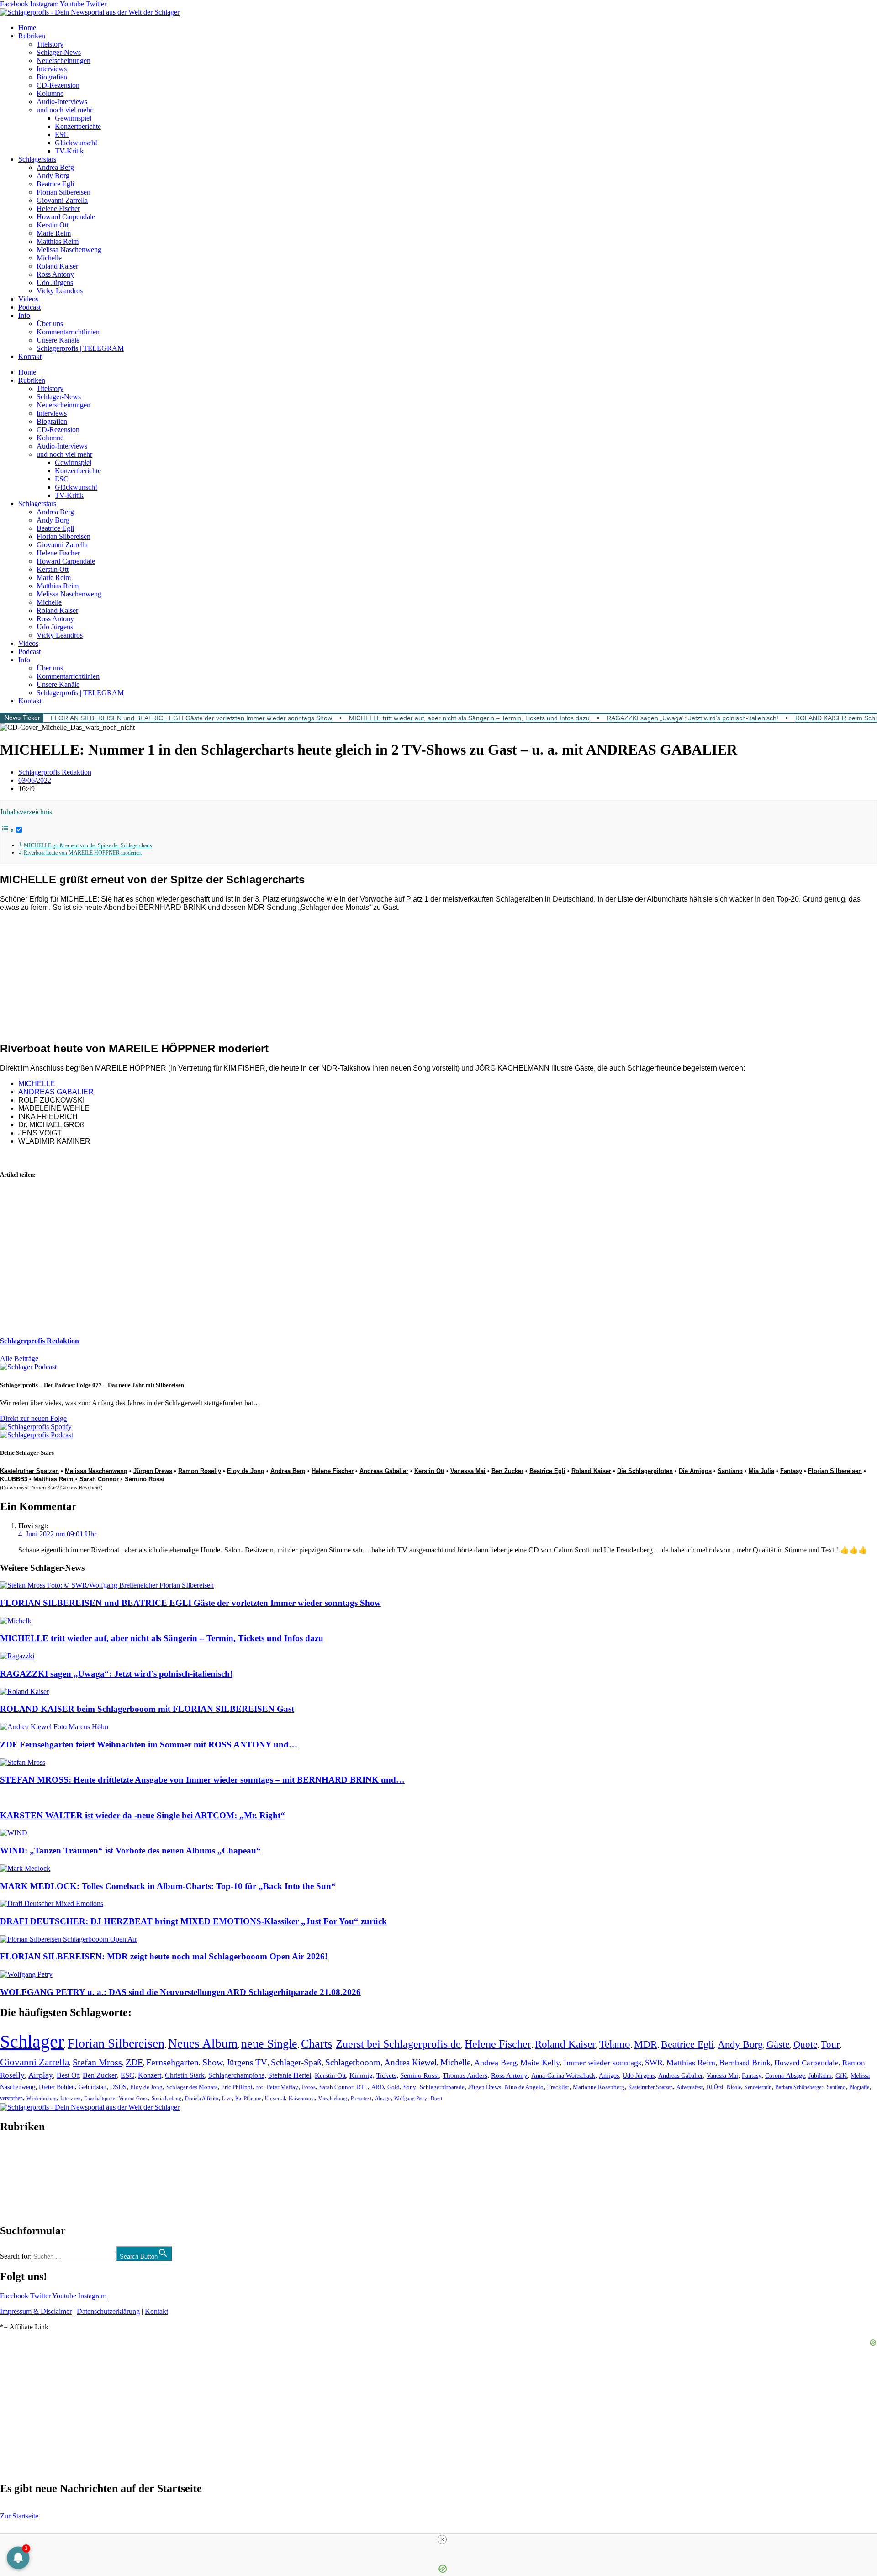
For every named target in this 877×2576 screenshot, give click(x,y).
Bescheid (89, 1488)
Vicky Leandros (60, 291)
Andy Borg (53, 176)
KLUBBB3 (14, 1479)
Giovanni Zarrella (62, 200)
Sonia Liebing (166, 2098)
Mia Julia (761, 1471)
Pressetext (361, 2098)
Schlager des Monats (192, 2087)
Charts (317, 2044)
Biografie (859, 2088)
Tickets (386, 2075)
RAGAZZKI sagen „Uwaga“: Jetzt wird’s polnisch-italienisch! (692, 718)
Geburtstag (92, 2087)
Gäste (778, 2044)
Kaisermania (302, 2098)
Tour (830, 2044)
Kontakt (30, 356)
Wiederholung (42, 2098)
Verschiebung (333, 2098)
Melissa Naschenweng (69, 250)
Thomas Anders (465, 2075)
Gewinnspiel (73, 118)
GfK (841, 2076)
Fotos (309, 2087)
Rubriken (32, 36)
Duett (436, 2098)
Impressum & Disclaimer (36, 2311)
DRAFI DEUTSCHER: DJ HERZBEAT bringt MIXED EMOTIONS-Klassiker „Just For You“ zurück (193, 1921)
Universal (275, 2098)
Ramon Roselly (200, 1471)
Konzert (150, 2075)
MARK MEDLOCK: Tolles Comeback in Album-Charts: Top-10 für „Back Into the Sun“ (168, 1886)
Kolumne (50, 93)
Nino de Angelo (524, 2087)
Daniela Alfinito (202, 2098)
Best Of (68, 2075)
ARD (378, 2087)
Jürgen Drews (153, 1471)
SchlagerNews (21, 2154)
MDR (646, 2044)
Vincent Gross (133, 2098)
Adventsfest (689, 2087)
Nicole (734, 2087)
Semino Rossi (145, 1479)
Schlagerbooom (353, 2062)
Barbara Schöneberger (799, 2088)
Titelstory (50, 44)
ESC (62, 135)
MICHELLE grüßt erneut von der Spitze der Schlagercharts (88, 846)
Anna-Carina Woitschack (563, 2075)
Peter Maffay (283, 2087)
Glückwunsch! (76, 143)
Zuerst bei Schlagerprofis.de (398, 2044)
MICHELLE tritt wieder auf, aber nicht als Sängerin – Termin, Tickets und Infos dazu (469, 718)
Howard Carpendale (66, 217)
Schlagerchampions (236, 2075)
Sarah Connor (99, 1479)
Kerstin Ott (53, 225)
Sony (410, 2087)
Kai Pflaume (248, 2098)
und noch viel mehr (64, 110)
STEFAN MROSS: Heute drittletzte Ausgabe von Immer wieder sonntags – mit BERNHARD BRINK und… (202, 1780)
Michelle (49, 258)
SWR (654, 2063)
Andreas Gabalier (384, 1471)
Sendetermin (758, 2087)
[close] (442, 2539)
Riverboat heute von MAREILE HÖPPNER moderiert (83, 853)
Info (24, 315)
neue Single (269, 2043)
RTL (362, 2087)
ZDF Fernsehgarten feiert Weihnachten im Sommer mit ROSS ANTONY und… (149, 1745)
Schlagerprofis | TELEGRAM (80, 348)
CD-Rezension (58, 85)
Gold (394, 2087)
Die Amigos (695, 1471)
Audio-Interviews (62, 102)
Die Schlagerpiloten (645, 1471)
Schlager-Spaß (296, 2062)
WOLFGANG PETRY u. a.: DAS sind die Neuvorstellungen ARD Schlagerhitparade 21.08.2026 (180, 1992)
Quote (805, 2044)
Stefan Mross (97, 2062)
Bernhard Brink (745, 2063)
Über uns (50, 324)
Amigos (609, 2075)
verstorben (11, 2098)
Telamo (615, 2044)
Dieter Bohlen (57, 2087)
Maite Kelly (540, 2063)
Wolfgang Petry (411, 2098)
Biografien (52, 77)
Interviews (52, 69)
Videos (28, 299)
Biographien (18, 2179)
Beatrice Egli (55, 184)
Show (213, 2062)
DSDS (118, 2087)
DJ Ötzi (715, 2087)
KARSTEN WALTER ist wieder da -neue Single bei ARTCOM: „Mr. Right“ (143, 1815)
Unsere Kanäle (58, 340)
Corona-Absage (785, 2075)
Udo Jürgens (55, 282)
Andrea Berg (55, 167)
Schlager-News (59, 52)
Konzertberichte (78, 126)
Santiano (730, 1471)
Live (227, 2098)
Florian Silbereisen (63, 192)
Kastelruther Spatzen (29, 1471)
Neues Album (203, 2043)
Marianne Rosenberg (599, 2087)
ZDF (134, 2062)
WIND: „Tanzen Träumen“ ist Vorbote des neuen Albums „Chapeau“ (130, 1850)
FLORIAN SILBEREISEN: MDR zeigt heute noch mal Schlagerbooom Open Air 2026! (164, 1956)
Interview (70, 2098)
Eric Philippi (237, 2087)
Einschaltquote (100, 2098)
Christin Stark (185, 2075)
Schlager (32, 2041)
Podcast (29, 307)
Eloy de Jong (246, 1471)
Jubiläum (820, 2076)
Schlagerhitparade (442, 2087)
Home (27, 28)
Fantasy (791, 1471)
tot (260, 2087)
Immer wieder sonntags (602, 2063)
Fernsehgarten (172, 2062)
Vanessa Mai (468, 1471)
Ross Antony (55, 274)
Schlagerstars (37, 159)
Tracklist (558, 2087)
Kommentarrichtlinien (68, 332)
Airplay (41, 2075)
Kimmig (361, 2075)
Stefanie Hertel (290, 2075)
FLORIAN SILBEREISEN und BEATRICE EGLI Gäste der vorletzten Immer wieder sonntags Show (191, 718)
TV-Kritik (69, 151)
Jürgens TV (247, 2062)
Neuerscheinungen (63, 61)
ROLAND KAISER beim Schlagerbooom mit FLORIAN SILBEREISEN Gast (147, 1709)
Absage (383, 2098)
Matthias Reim (58, 241)
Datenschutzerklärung (108, 2311)
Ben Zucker (507, 1471)
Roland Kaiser (57, 266)
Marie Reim (54, 233)
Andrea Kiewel (410, 2062)
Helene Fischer (58, 209)
